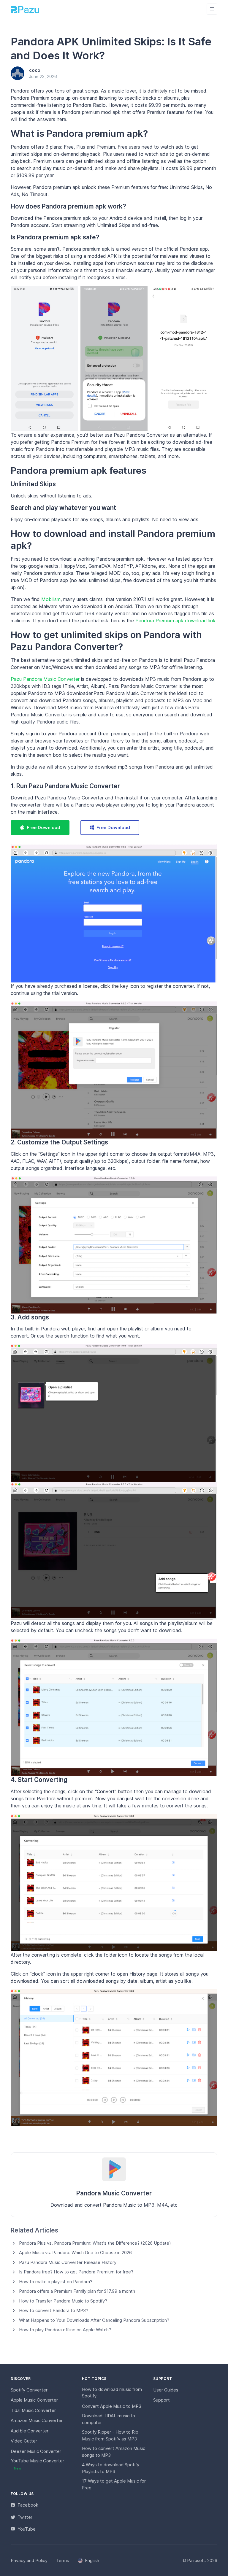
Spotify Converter (29, 2390)
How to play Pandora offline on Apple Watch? (65, 2330)
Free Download (43, 827)
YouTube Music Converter (37, 2464)
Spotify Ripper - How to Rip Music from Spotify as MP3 (110, 2435)
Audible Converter (30, 2431)
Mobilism (51, 599)
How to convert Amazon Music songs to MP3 (114, 2452)
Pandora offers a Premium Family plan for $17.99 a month (77, 2291)
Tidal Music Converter (33, 2410)
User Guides (166, 2390)
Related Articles (34, 2230)
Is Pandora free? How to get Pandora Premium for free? (76, 2272)
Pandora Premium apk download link (175, 621)
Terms (63, 2560)
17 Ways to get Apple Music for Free (114, 2484)
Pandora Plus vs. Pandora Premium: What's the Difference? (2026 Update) (95, 2243)
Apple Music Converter (34, 2400)
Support (161, 2400)
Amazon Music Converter (37, 2420)
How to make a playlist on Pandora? (56, 2282)
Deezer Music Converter (36, 2451)
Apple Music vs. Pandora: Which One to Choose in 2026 (75, 2253)
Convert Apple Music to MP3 (112, 2406)
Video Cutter (24, 2441)
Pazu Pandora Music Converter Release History (68, 2262)
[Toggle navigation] (212, 9)
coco (35, 70)
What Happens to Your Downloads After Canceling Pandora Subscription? (94, 2320)
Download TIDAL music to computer (109, 2419)
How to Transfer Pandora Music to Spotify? (63, 2301)
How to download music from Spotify (112, 2393)
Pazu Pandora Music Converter (45, 679)
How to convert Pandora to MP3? (54, 2310)
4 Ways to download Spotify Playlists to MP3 (111, 2468)
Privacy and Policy (29, 2560)
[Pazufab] (25, 9)
